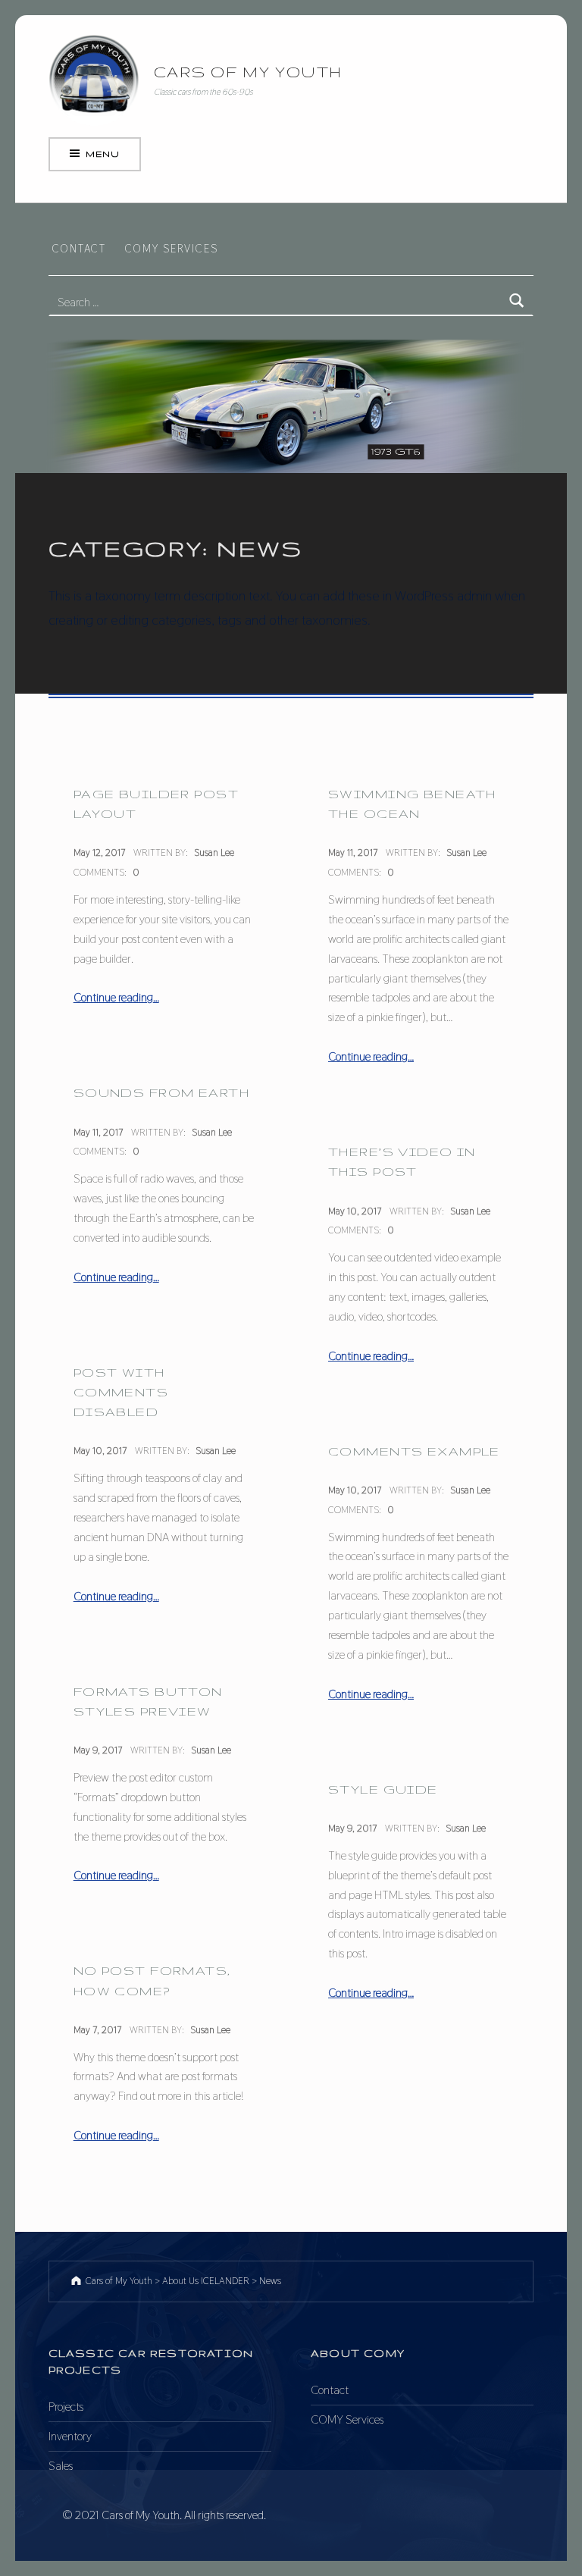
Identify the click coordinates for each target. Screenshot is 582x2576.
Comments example (414, 1451)
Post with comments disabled (121, 1392)
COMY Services (172, 248)
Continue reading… (116, 997)
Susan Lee (214, 852)
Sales (61, 2466)
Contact (79, 248)
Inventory (70, 2436)
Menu (102, 154)
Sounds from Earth (161, 1092)
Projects (66, 2407)
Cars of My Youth (248, 72)
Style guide (383, 1789)
